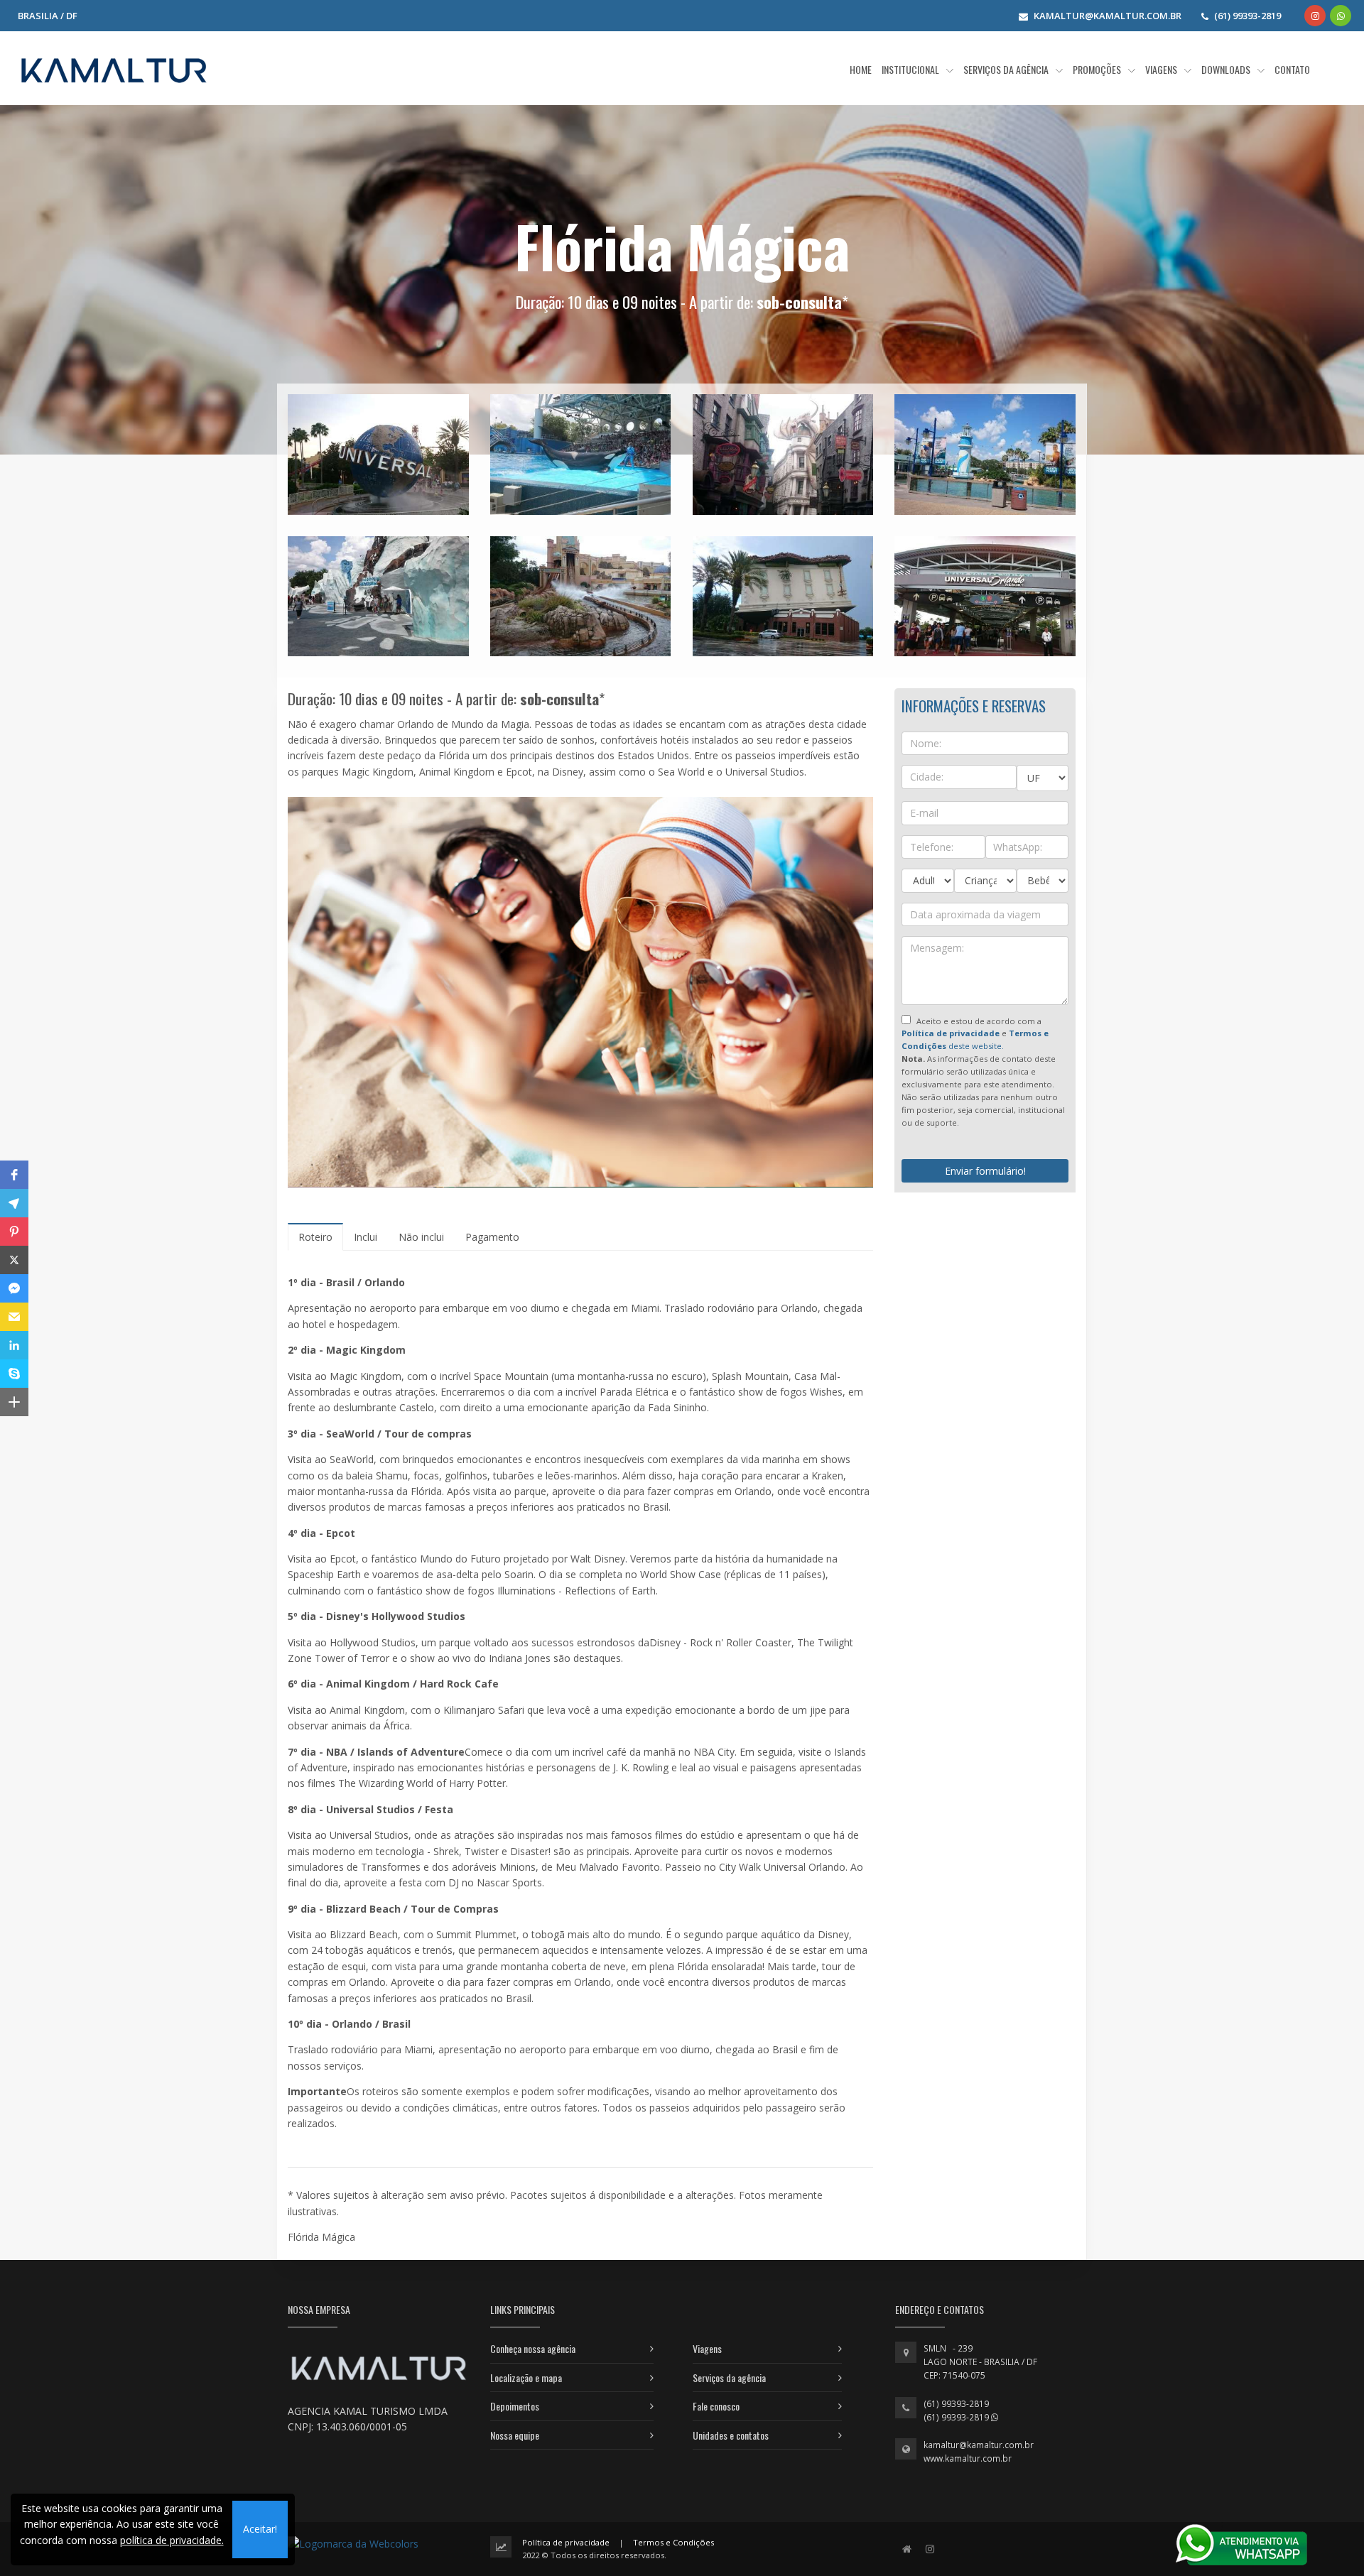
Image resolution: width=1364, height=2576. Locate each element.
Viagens (707, 2348)
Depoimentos (515, 2406)
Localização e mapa (526, 2377)
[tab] (315, 1237)
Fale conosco (716, 2406)
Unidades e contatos (731, 2435)
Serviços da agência (729, 2377)
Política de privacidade (566, 2542)
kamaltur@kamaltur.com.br (979, 2445)
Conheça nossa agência (533, 2348)
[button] (14, 1175)
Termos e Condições (673, 2542)
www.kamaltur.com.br (968, 2458)
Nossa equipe (515, 2435)
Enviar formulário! (985, 1171)
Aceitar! (260, 2529)
